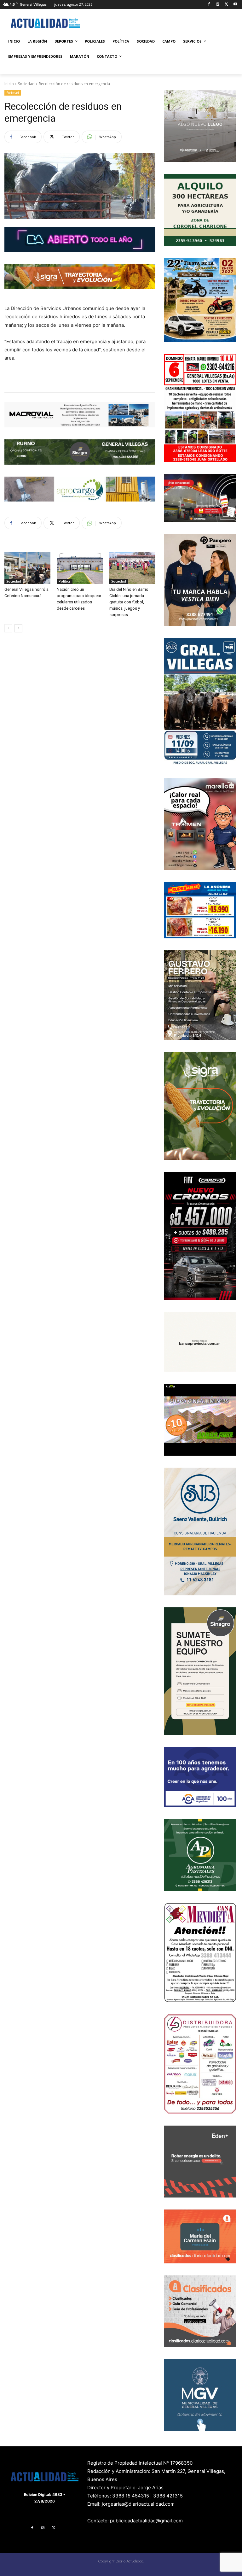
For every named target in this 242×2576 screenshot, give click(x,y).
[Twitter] (226, 5)
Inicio (9, 84)
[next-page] (18, 628)
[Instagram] (218, 5)
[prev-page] (8, 628)
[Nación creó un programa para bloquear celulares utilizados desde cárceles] (80, 568)
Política (65, 581)
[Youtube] (235, 5)
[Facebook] (209, 5)
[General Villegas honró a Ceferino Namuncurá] (27, 568)
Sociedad (26, 84)
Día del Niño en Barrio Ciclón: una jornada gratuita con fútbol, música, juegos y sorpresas (129, 602)
